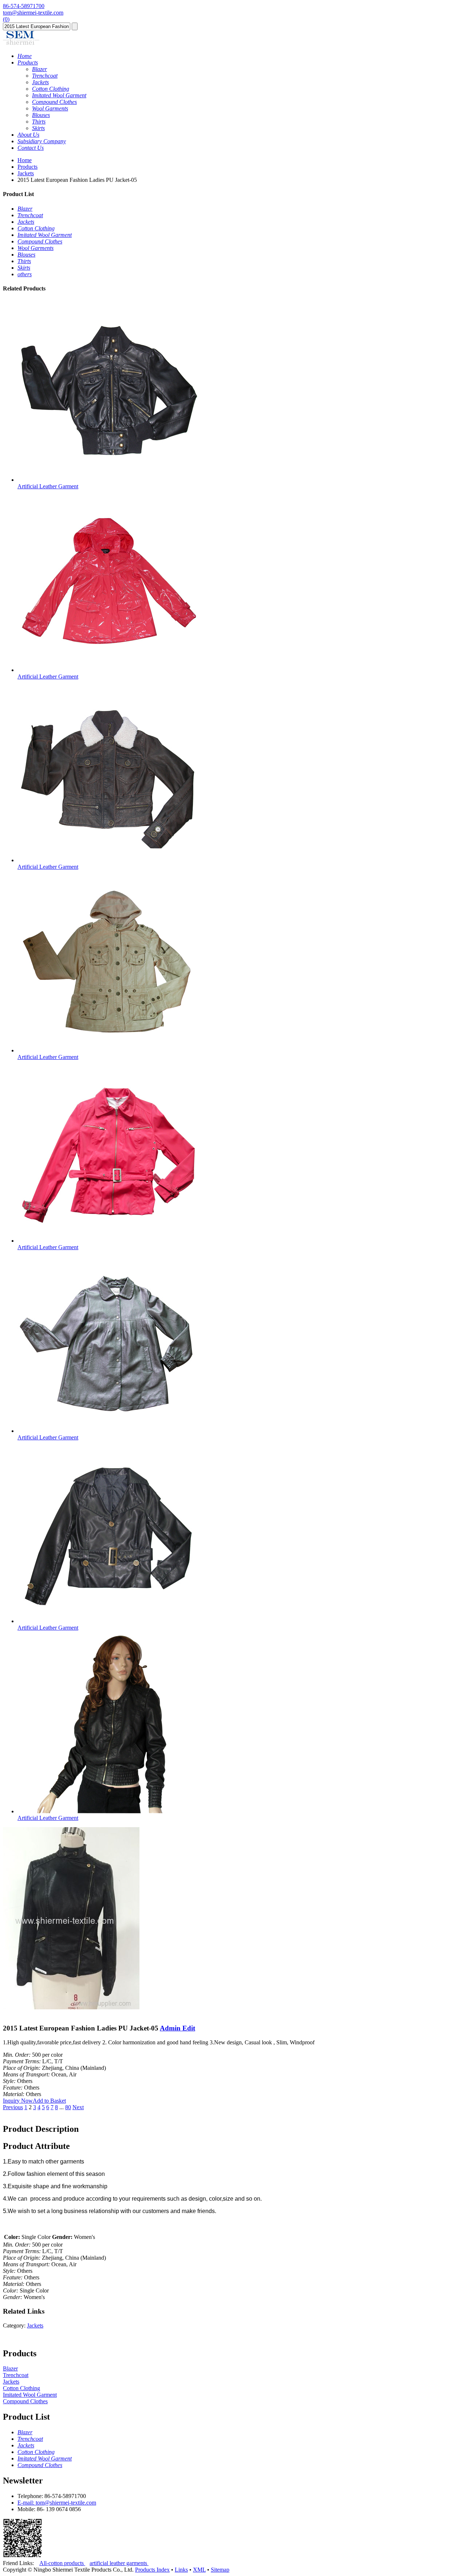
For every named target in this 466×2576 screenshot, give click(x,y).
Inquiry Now (18, 2101)
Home (25, 160)
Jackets (26, 173)
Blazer (10, 2368)
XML (199, 2570)
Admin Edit (177, 2028)
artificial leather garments (119, 2563)
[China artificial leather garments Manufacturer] (21, 44)
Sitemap (220, 2570)
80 (68, 2107)
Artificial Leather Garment (48, 486)
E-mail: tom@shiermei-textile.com (57, 2503)
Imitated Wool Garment (30, 2395)
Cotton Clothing (21, 2388)
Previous (13, 2107)
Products (27, 167)
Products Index (152, 2570)
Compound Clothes (25, 2401)
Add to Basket (49, 2101)
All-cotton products (62, 2563)
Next (78, 2107)
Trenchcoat (16, 2375)
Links (181, 2570)
